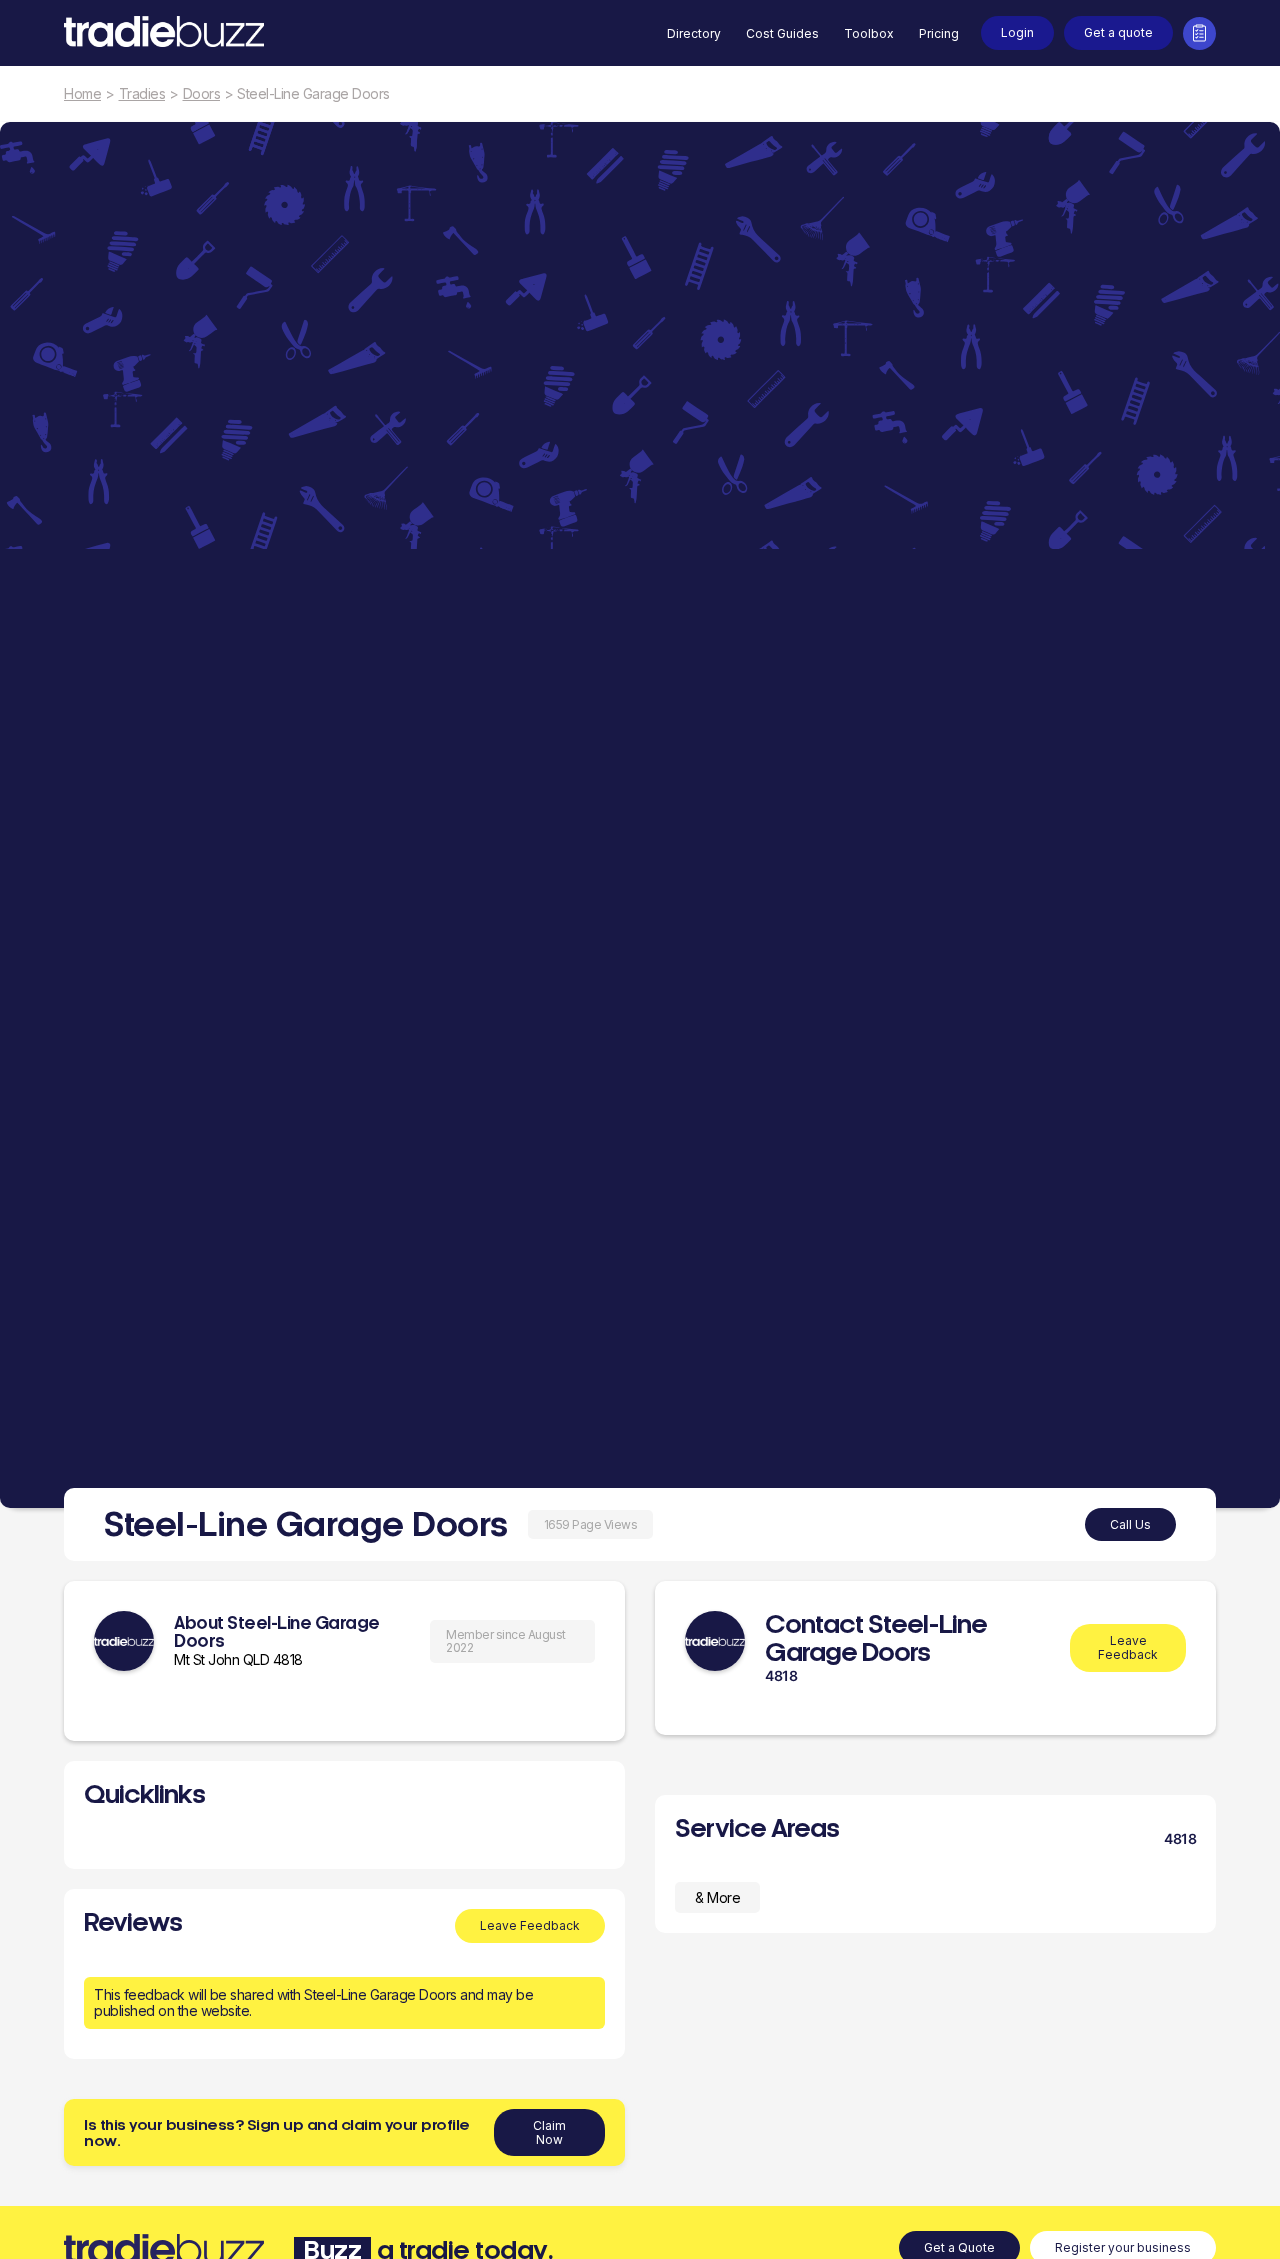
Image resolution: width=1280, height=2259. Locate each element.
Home (82, 94)
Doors (202, 94)
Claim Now (549, 2132)
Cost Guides (782, 33)
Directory (694, 33)
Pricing (939, 33)
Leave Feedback (530, 1925)
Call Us (1130, 1524)
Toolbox (869, 33)
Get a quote (1118, 32)
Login (1017, 32)
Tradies (142, 94)
